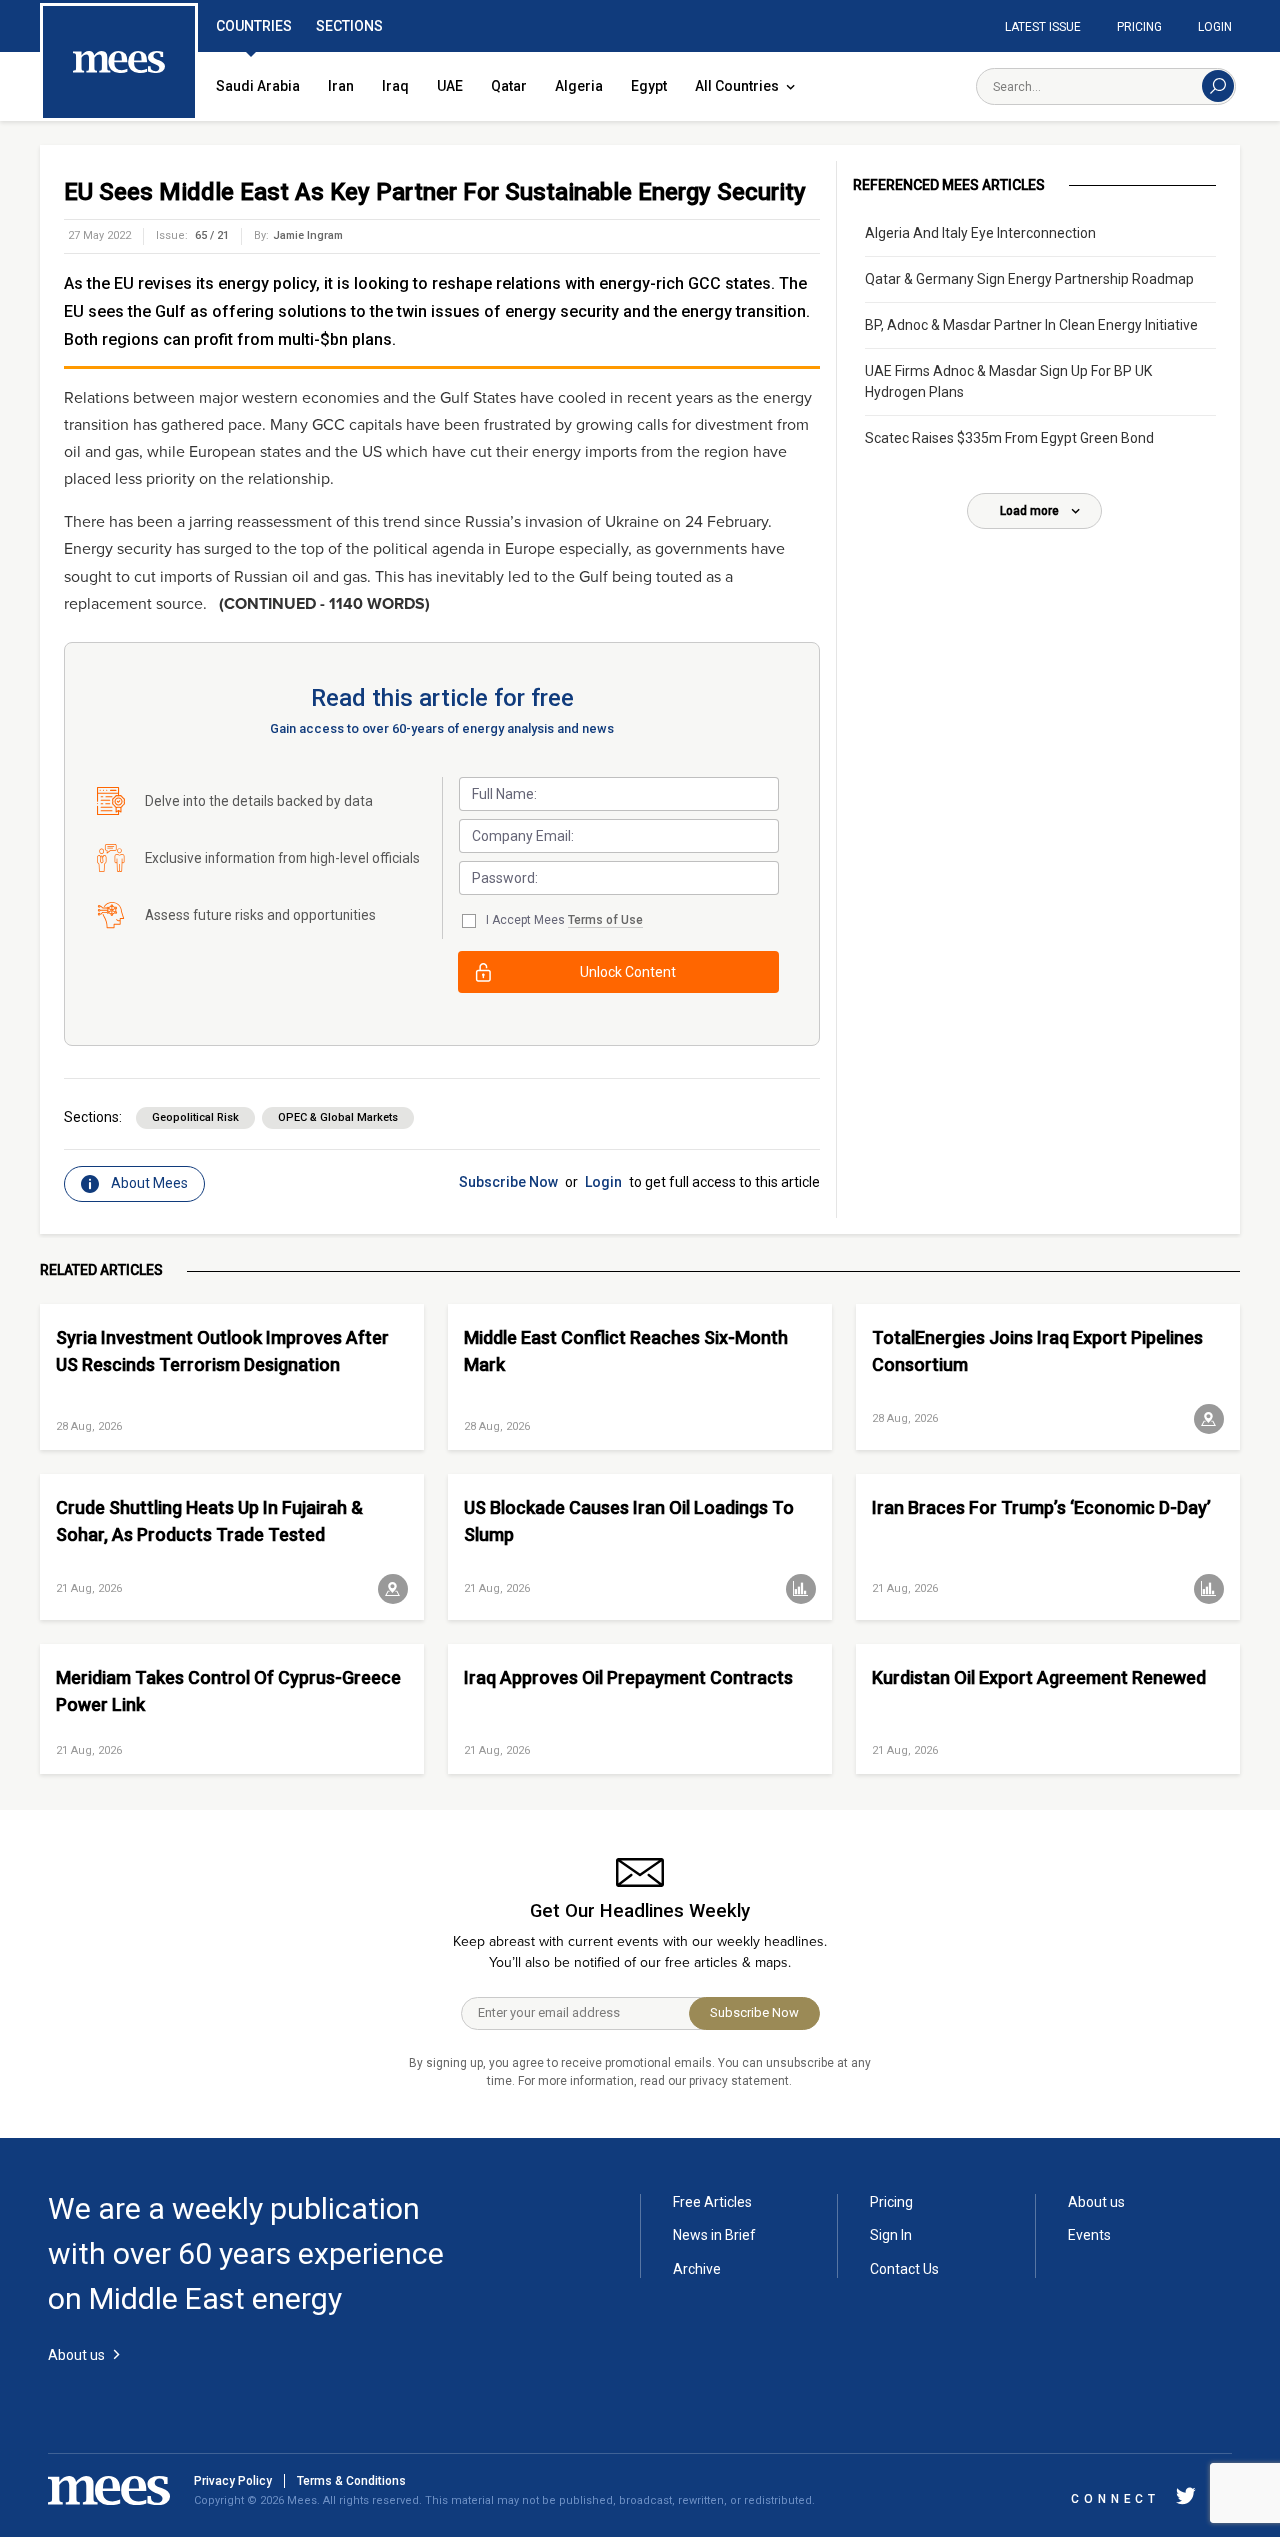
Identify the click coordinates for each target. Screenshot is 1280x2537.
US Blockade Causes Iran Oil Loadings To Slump (629, 1521)
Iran (341, 86)
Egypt (649, 86)
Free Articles (712, 2202)
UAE (450, 86)
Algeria (579, 86)
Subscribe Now (508, 1182)
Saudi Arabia (258, 86)
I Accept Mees (564, 920)
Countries (254, 26)
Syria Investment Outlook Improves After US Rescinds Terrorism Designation (222, 1351)
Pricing (1139, 27)
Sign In (891, 2235)
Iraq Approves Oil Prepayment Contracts (628, 1677)
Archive (697, 2269)
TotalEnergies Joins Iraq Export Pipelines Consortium (1037, 1351)
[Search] (1218, 86)
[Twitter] (1186, 2499)
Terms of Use (605, 920)
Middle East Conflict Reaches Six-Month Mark (626, 1351)
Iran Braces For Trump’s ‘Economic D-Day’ (1041, 1507)
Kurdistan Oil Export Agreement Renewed (1039, 1677)
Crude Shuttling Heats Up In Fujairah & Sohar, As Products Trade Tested (209, 1521)
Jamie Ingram (308, 235)
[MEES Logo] (119, 63)
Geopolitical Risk (195, 1117)
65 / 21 (212, 235)
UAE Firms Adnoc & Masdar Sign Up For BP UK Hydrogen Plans (1008, 381)
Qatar (509, 86)
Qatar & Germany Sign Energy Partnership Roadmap (1029, 279)
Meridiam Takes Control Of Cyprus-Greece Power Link (228, 1691)
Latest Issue (1043, 27)
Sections (349, 26)
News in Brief (714, 2235)
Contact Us (904, 2269)
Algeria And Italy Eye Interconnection (980, 233)
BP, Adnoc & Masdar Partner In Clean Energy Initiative (1031, 325)
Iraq (395, 86)
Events (1089, 2235)
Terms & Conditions (351, 2481)
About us (1096, 2202)
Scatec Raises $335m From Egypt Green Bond (1009, 438)
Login (1215, 27)
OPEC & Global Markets (338, 1117)
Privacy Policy (233, 2481)
